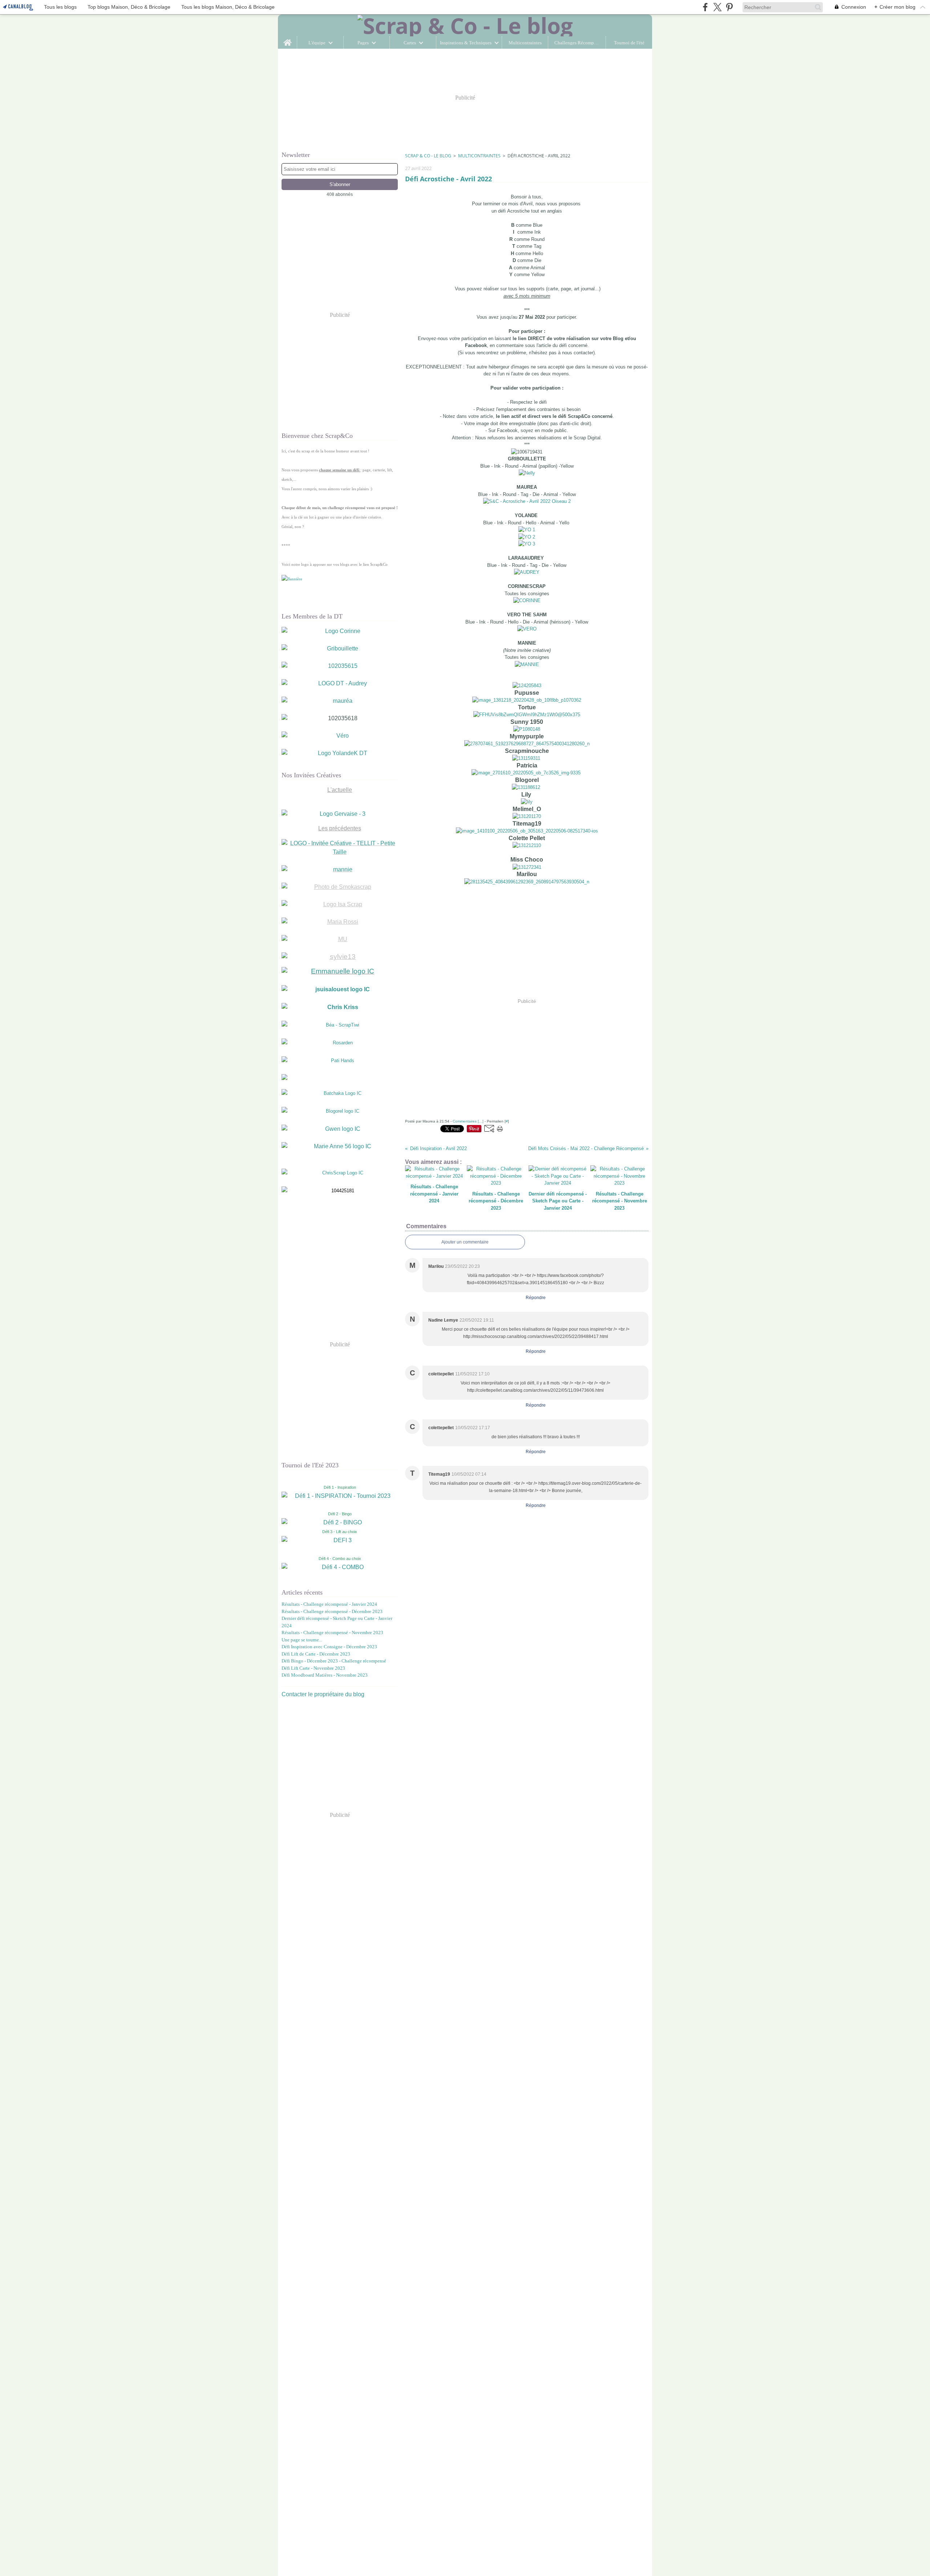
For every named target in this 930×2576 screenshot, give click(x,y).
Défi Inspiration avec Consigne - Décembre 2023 (329, 1647)
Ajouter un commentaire (465, 1242)
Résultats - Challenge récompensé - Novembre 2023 (332, 1632)
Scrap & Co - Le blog (428, 156)
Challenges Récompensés (577, 43)
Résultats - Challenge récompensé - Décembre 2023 (332, 1611)
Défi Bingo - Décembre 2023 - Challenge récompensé (334, 1661)
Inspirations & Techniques (466, 43)
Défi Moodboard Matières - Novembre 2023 (325, 1675)
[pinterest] (729, 7)
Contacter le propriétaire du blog (323, 1694)
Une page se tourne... (302, 1640)
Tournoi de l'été (629, 43)
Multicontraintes (525, 43)
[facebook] (705, 7)
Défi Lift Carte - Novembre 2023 (313, 1668)
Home (288, 39)
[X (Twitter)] (717, 7)
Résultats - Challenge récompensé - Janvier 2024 (329, 1604)
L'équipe (317, 43)
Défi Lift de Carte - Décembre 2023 (316, 1654)
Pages (363, 43)
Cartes (410, 43)
